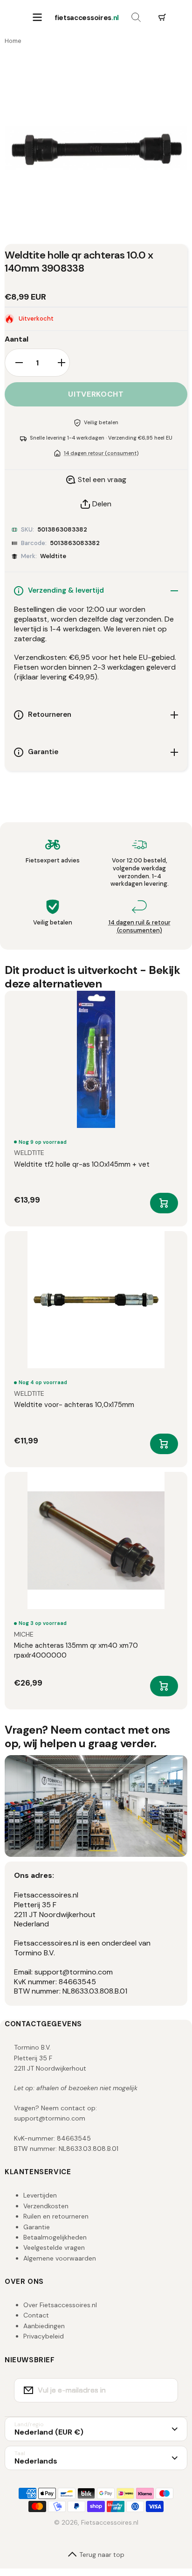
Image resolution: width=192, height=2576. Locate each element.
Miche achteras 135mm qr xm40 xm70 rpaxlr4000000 (76, 1650)
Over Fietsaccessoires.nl (60, 2305)
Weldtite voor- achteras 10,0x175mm (74, 1405)
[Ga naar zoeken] (136, 18)
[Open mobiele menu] (37, 18)
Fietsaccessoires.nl (110, 2522)
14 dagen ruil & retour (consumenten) (140, 926)
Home (13, 41)
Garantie (37, 2227)
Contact (36, 2315)
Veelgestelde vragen (54, 2247)
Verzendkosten (46, 2206)
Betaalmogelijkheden (55, 2237)
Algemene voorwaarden (60, 2258)
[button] (162, 18)
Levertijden (40, 2195)
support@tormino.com (50, 2118)
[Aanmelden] (165, 2390)
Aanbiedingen (44, 2326)
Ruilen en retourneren (56, 2216)
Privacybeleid (44, 2336)
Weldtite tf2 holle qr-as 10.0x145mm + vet (82, 1164)
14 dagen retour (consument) (101, 453)
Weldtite (53, 556)
